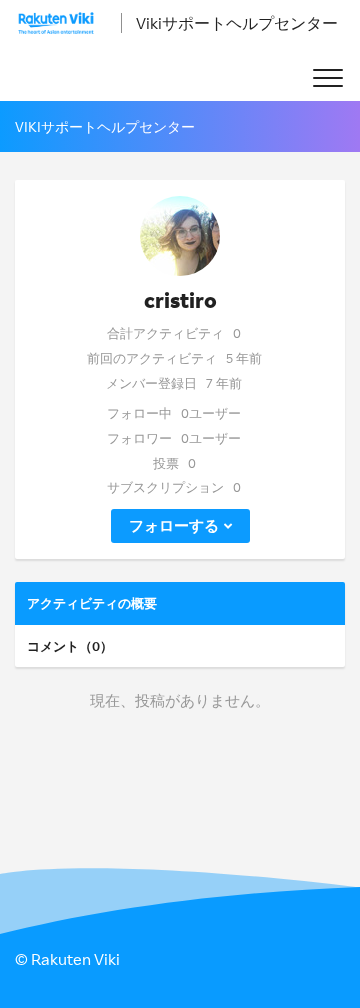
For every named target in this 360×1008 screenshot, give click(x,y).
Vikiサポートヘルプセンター (237, 23)
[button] (327, 78)
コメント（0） (70, 646)
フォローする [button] (174, 525)
